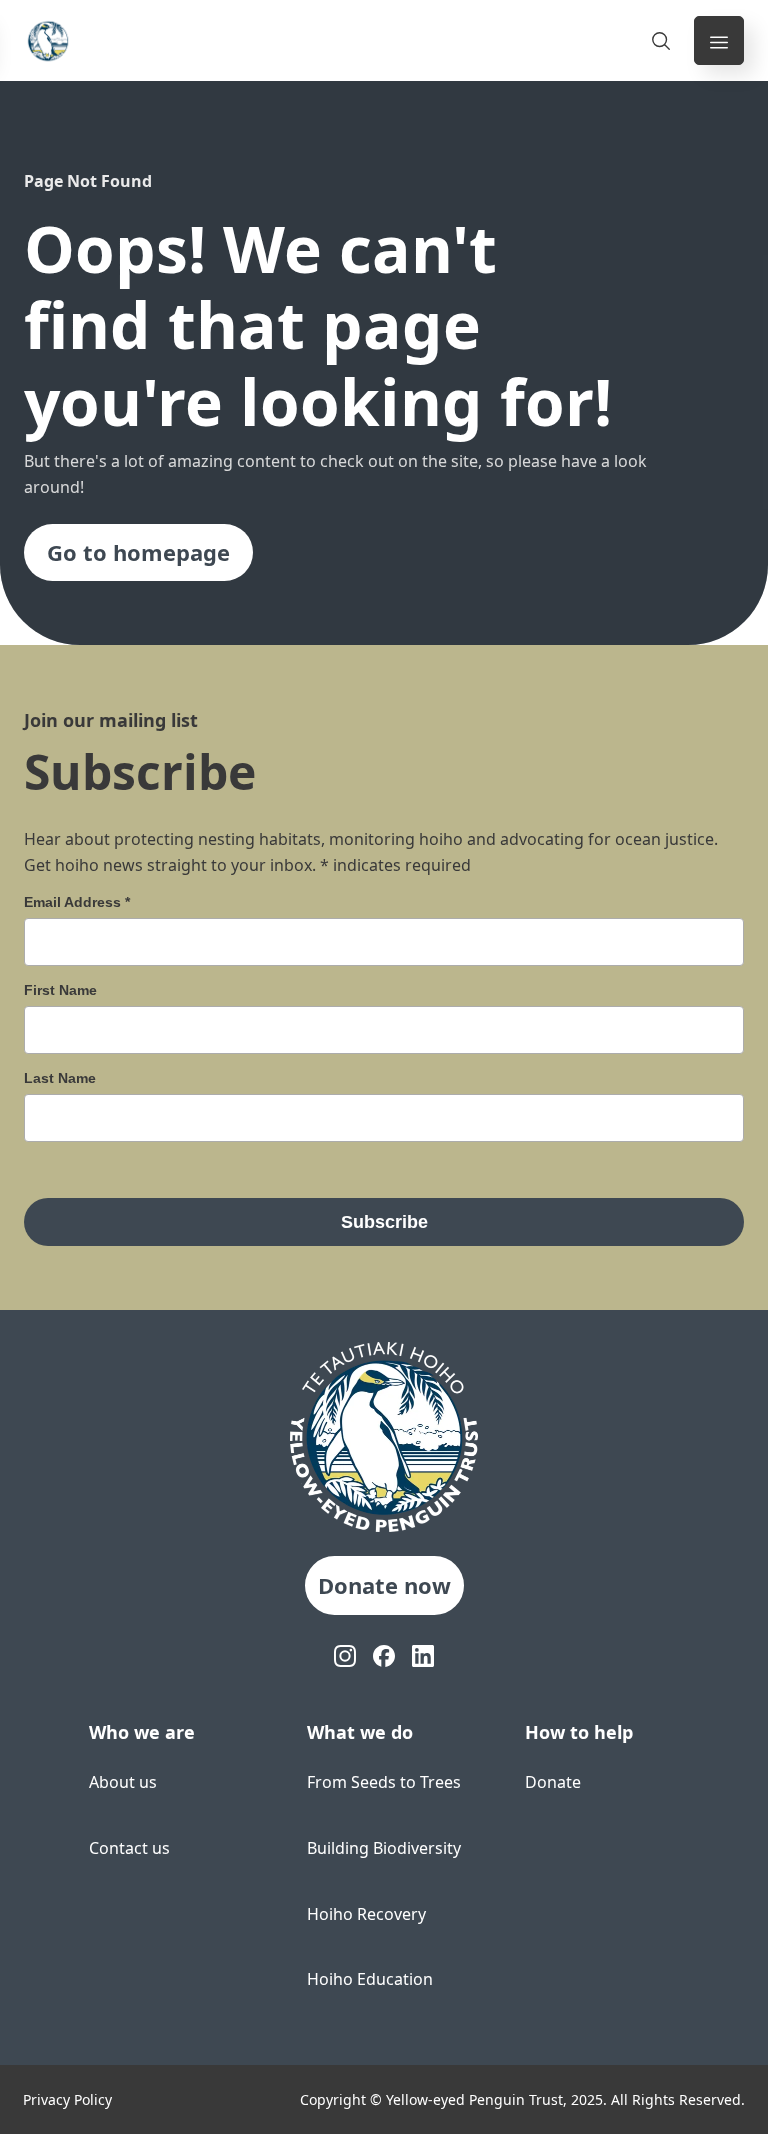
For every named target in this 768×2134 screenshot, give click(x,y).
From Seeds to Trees (384, 1782)
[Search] (660, 40)
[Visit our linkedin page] (423, 1656)
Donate (553, 1782)
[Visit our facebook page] (384, 1656)
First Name (60, 990)
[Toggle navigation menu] (719, 40)
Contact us (129, 1848)
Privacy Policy (67, 2099)
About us (123, 1782)
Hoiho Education (370, 1979)
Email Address (77, 902)
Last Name (60, 1078)
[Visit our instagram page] (345, 1656)
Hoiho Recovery (366, 1914)
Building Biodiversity (384, 1848)
